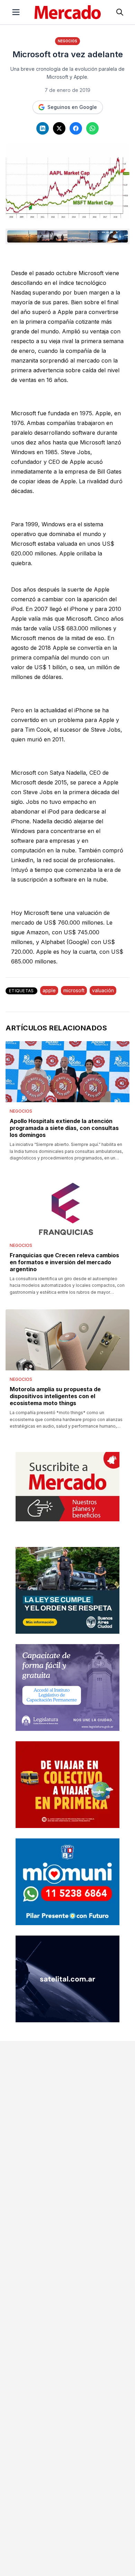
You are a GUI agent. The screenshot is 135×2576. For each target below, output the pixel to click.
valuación (103, 990)
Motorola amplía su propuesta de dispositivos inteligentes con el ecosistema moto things (55, 1396)
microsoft (74, 990)
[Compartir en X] (59, 128)
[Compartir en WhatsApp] (92, 128)
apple (49, 990)
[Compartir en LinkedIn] (43, 128)
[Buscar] (120, 12)
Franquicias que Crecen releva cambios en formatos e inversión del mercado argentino (64, 1262)
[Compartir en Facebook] (76, 128)
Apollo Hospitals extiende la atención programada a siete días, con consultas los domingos (64, 1128)
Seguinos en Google (72, 107)
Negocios (67, 41)
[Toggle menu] (16, 12)
